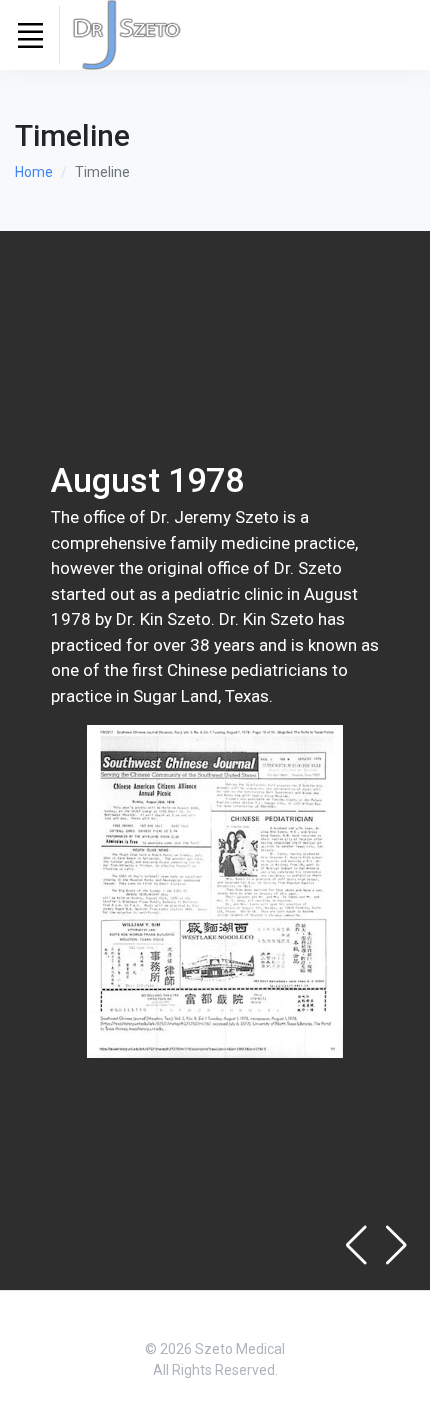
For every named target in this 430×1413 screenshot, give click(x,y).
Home (34, 172)
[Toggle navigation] (30, 35)
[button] (396, 1245)
